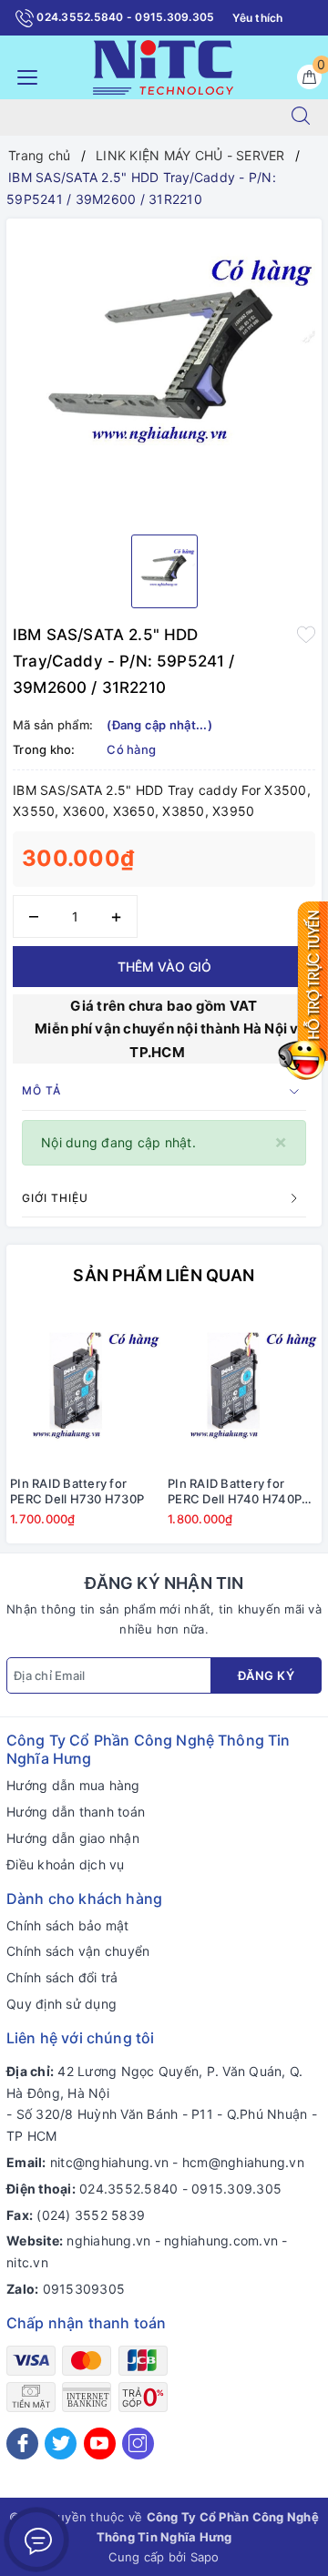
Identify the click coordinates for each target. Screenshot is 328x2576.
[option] (164, 370)
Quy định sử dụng (61, 2004)
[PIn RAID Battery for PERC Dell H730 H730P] (85, 1389)
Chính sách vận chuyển (78, 1951)
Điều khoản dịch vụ (66, 1864)
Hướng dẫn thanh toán (76, 1812)
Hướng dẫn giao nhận (73, 1838)
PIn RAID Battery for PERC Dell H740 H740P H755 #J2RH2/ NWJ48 (235, 1492)
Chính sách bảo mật (68, 1925)
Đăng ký (266, 1675)
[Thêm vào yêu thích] (306, 633)
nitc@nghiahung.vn (109, 2162)
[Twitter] (61, 2444)
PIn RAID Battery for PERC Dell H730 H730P (77, 1491)
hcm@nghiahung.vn (243, 2162)
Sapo (205, 2557)
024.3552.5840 (128, 2189)
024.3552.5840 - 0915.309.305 (124, 17)
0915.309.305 (236, 2189)
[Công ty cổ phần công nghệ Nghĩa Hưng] (163, 66)
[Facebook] (22, 2444)
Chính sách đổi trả (62, 1977)
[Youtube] (100, 2444)
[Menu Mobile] (22, 75)
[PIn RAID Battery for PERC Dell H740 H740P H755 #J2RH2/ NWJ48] (243, 1389)
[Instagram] (138, 2444)
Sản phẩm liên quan (164, 1275)
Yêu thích (257, 18)
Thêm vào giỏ (164, 967)
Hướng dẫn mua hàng (73, 1785)
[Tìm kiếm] (301, 117)
